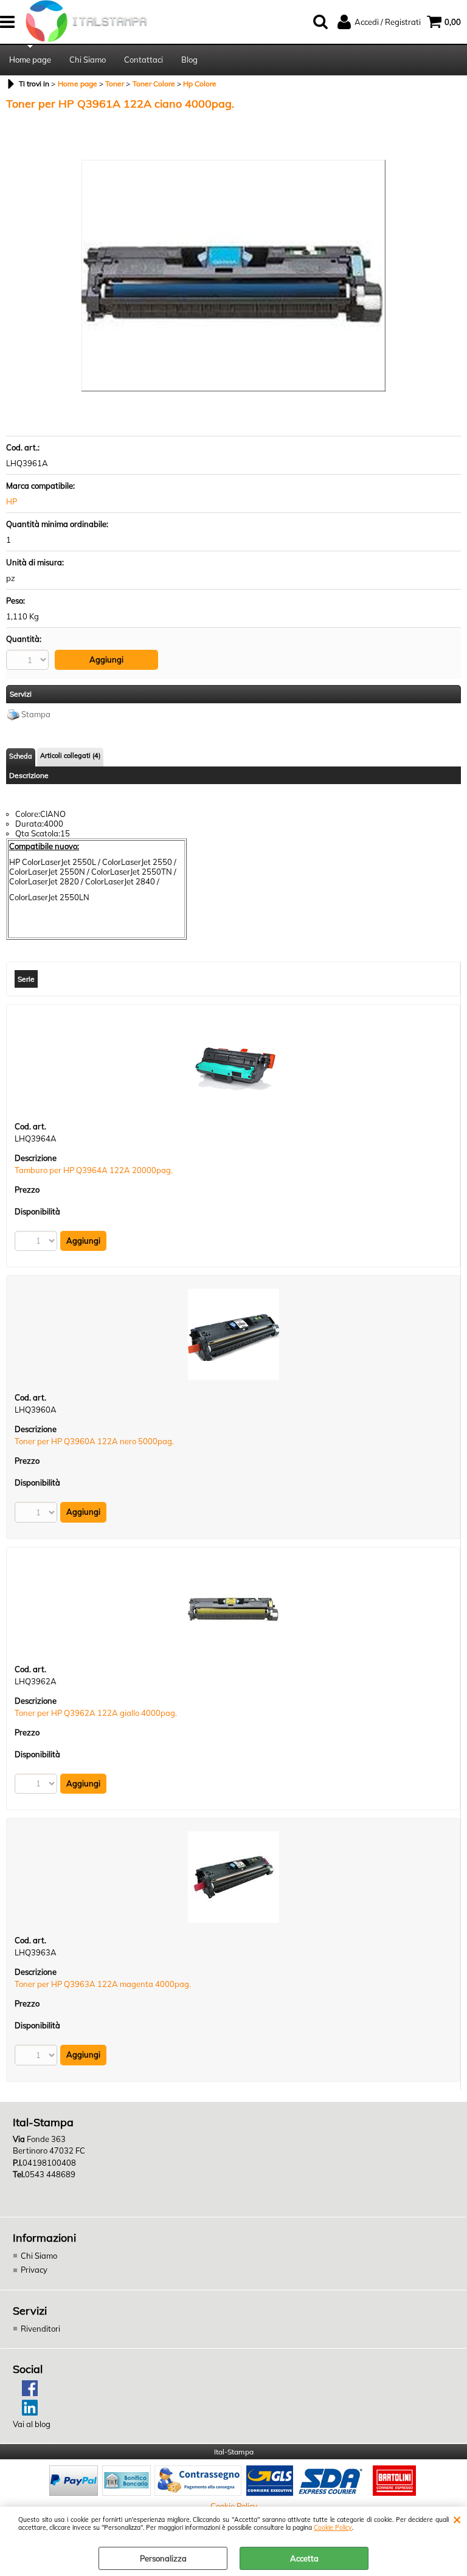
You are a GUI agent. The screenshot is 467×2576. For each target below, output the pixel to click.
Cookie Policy (333, 2528)
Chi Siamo (88, 60)
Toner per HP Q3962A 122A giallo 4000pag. (96, 1713)
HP (12, 501)
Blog (189, 60)
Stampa (36, 714)
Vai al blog (32, 2424)
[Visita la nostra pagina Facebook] (25, 2393)
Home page (30, 60)
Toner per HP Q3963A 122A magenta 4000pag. (103, 1984)
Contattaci (144, 60)
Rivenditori (40, 2329)
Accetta (304, 2558)
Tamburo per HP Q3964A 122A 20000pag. (94, 1170)
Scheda (21, 756)
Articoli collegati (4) (70, 756)
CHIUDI (457, 2519)
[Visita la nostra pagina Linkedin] (25, 2412)
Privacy (34, 2270)
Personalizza (163, 2558)
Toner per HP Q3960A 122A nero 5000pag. (94, 1441)
